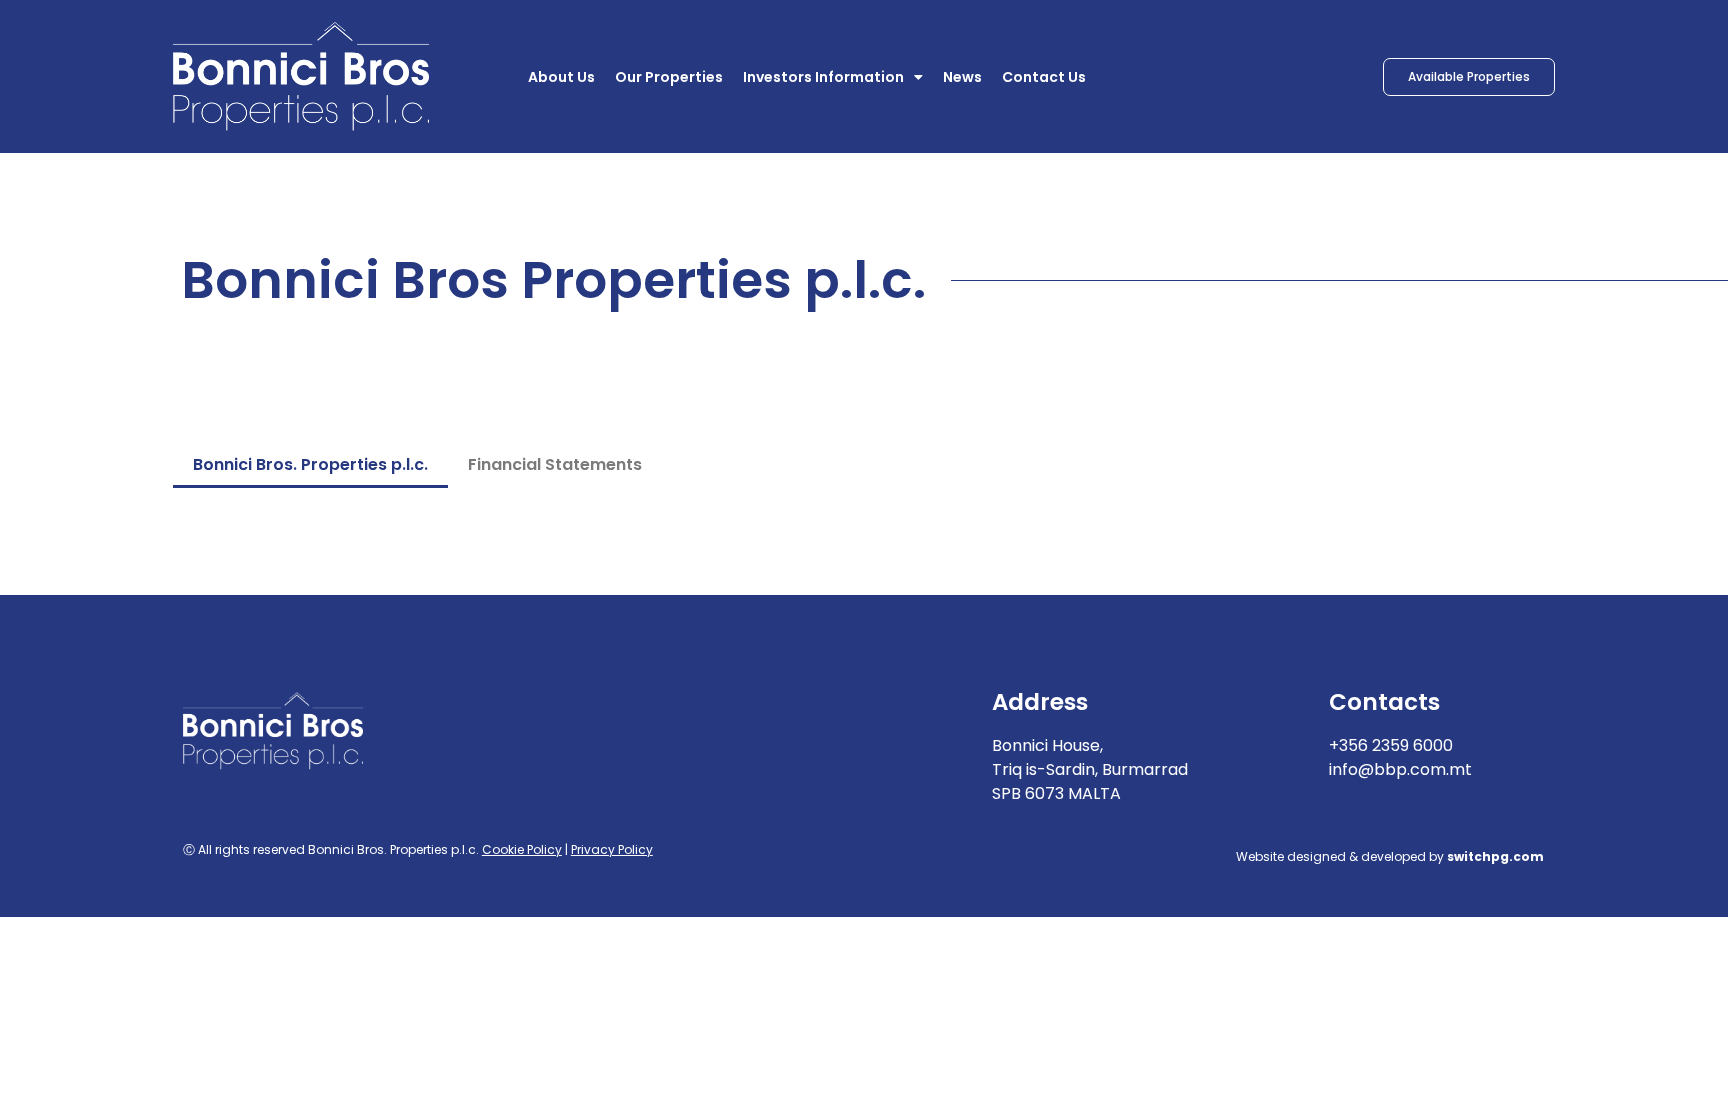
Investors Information (823, 77)
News (962, 77)
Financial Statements (555, 464)
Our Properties (669, 77)
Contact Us (1044, 77)
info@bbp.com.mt (1400, 769)
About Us (561, 77)
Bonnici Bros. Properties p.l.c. (310, 464)
